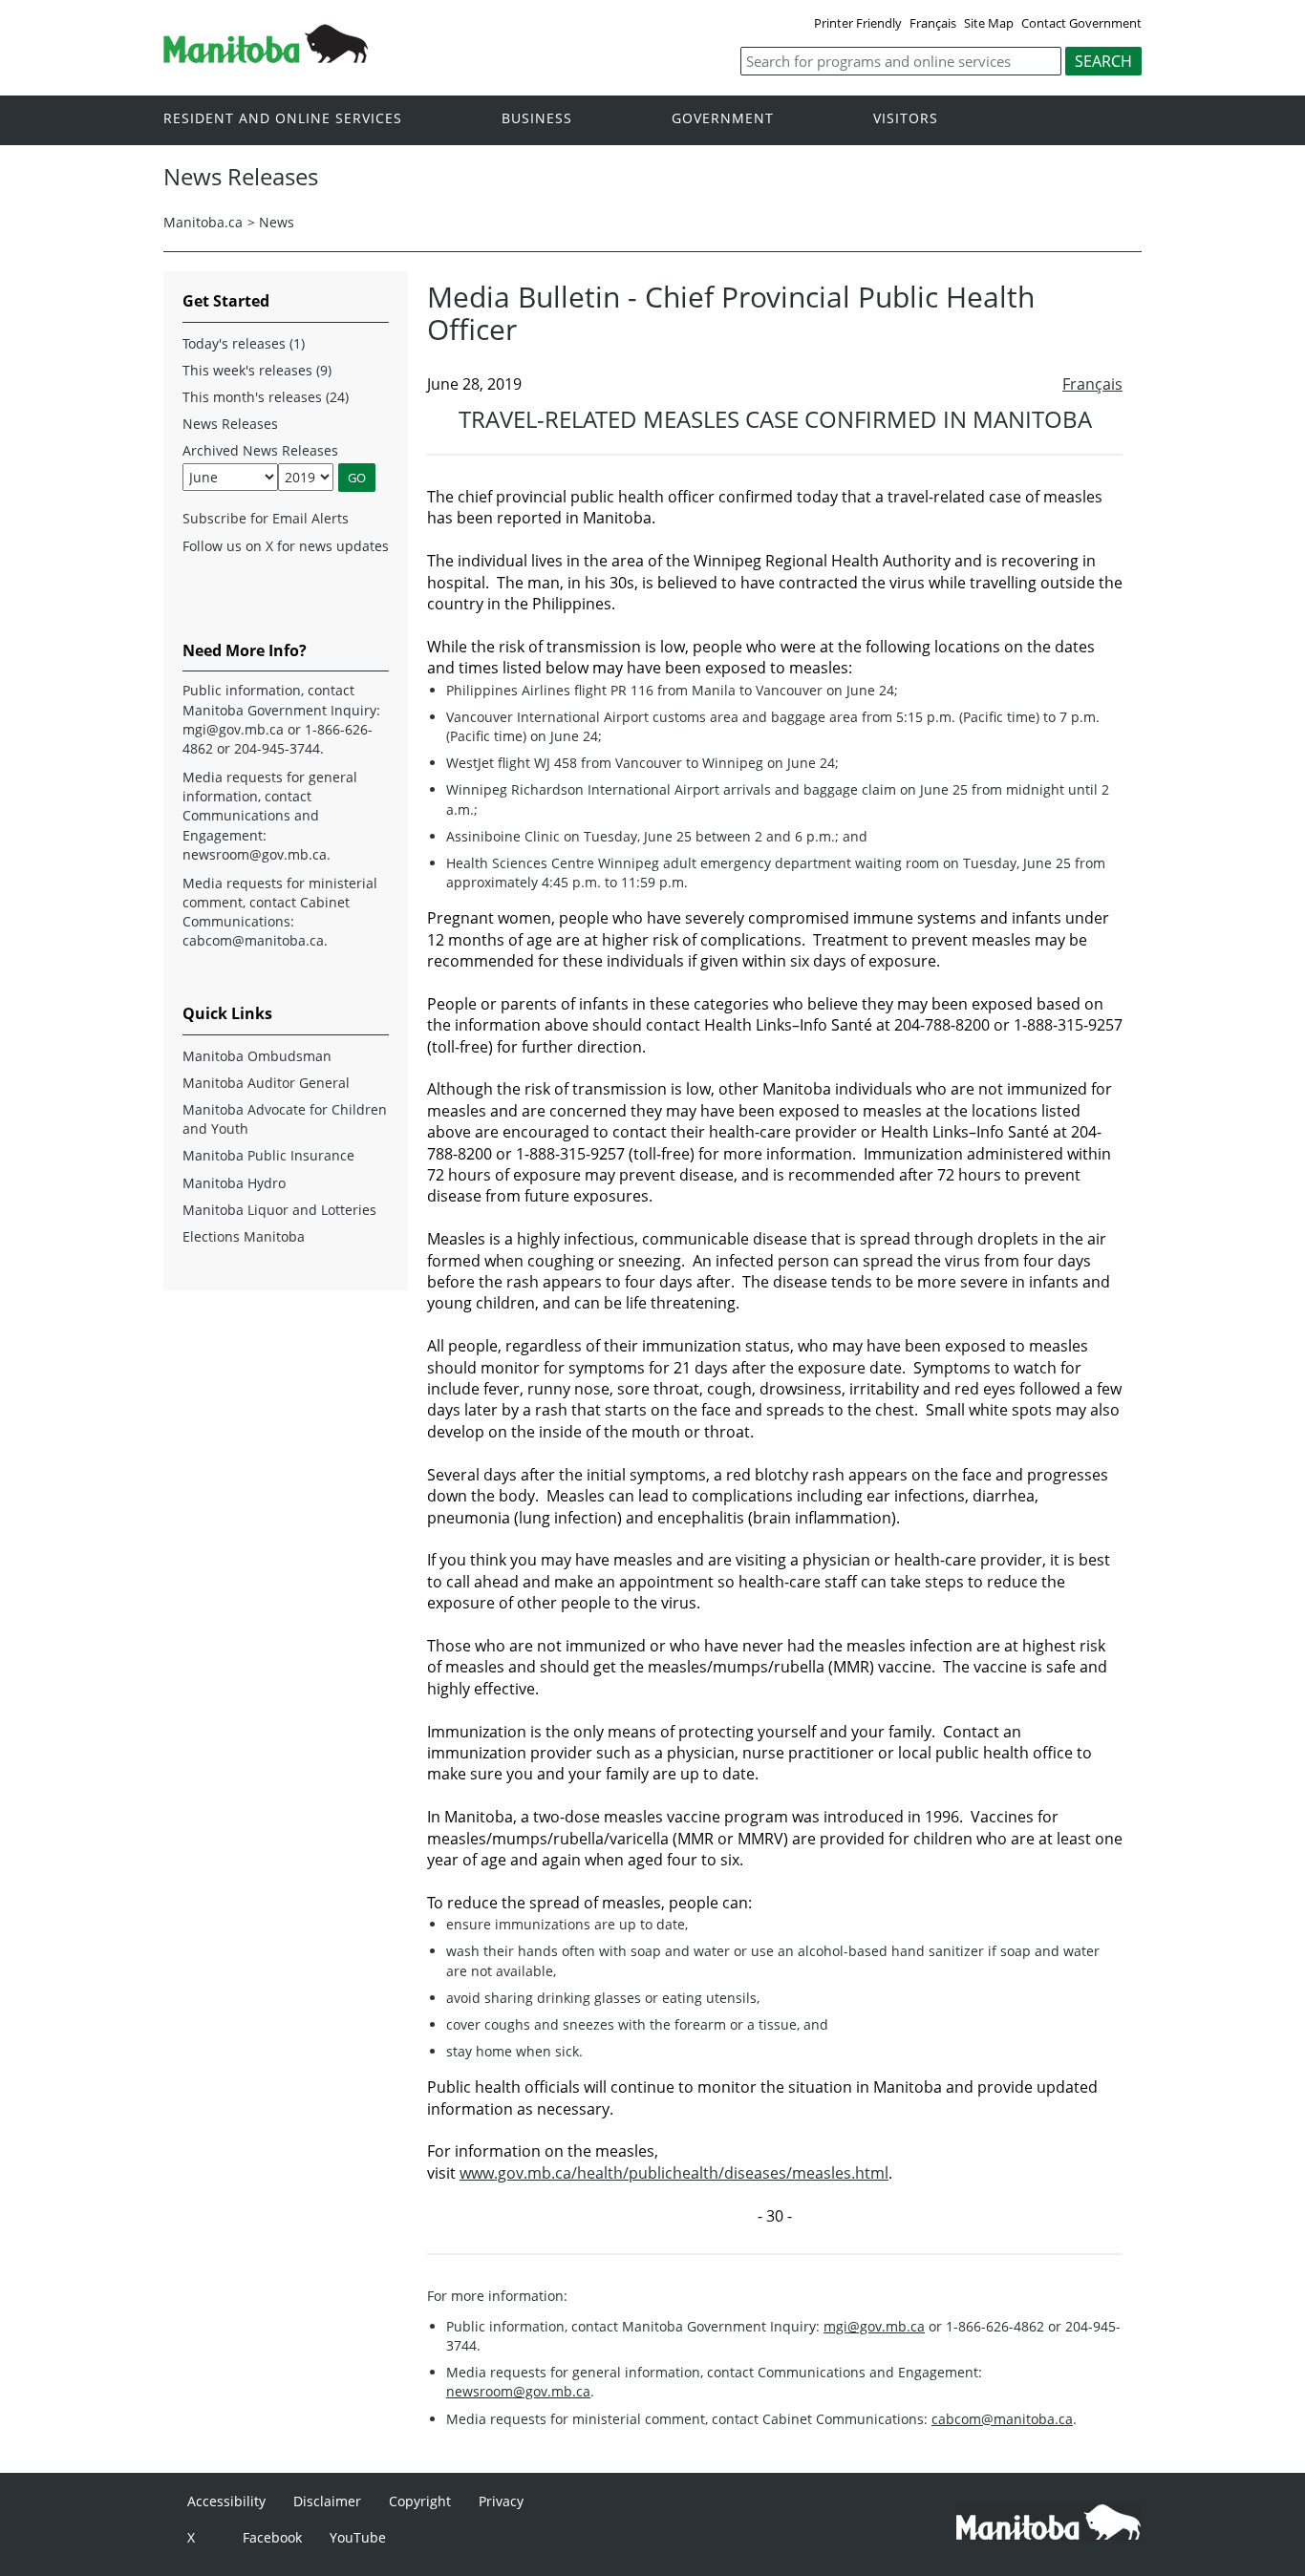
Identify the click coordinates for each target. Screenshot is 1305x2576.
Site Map (989, 23)
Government (723, 119)
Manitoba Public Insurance (268, 1155)
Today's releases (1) (244, 343)
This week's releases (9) (257, 370)
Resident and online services (283, 119)
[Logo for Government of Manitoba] (266, 57)
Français (933, 23)
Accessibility (226, 2501)
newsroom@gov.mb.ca (518, 2391)
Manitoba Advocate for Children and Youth (285, 1119)
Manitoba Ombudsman (257, 1056)
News (277, 222)
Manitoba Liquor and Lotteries (279, 1210)
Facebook (272, 2537)
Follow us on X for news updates (286, 546)
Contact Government (1081, 23)
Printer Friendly (858, 23)
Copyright (420, 2501)
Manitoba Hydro (234, 1183)
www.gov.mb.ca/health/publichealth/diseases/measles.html (674, 2173)
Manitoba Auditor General (266, 1083)
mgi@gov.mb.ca (874, 2326)
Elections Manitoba (244, 1236)
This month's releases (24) (266, 397)
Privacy (501, 2501)
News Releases (230, 424)
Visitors (906, 119)
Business (537, 119)
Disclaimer (327, 2501)
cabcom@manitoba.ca (1002, 2419)
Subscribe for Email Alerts (266, 518)
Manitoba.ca (203, 222)
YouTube (358, 2537)
